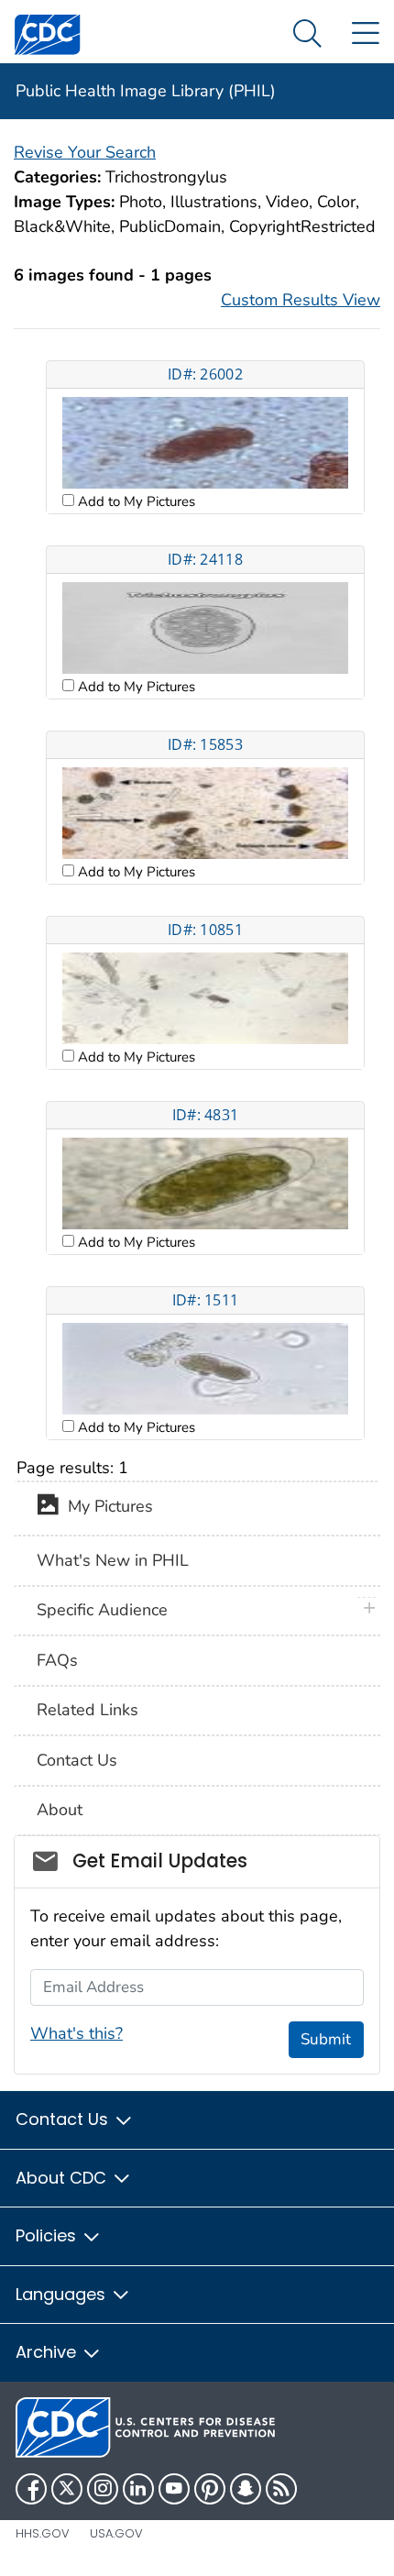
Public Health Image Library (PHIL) (146, 91)
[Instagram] (103, 2489)
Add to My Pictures (135, 501)
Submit (326, 2039)
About (60, 1810)
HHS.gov (43, 2533)
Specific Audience (102, 1610)
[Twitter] (67, 2489)
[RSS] (281, 2489)
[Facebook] (31, 2489)
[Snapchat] (246, 2489)
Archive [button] (48, 2352)
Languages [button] (63, 2294)
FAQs (57, 1660)
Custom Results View (301, 300)
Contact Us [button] (64, 2119)
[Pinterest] (210, 2489)
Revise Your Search (85, 152)
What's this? (77, 2033)
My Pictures (106, 1507)
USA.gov (116, 2533)
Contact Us (77, 1760)
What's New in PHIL (113, 1560)
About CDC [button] (63, 2178)
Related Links (88, 1710)
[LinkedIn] (138, 2489)
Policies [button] (48, 2235)
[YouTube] (174, 2489)
